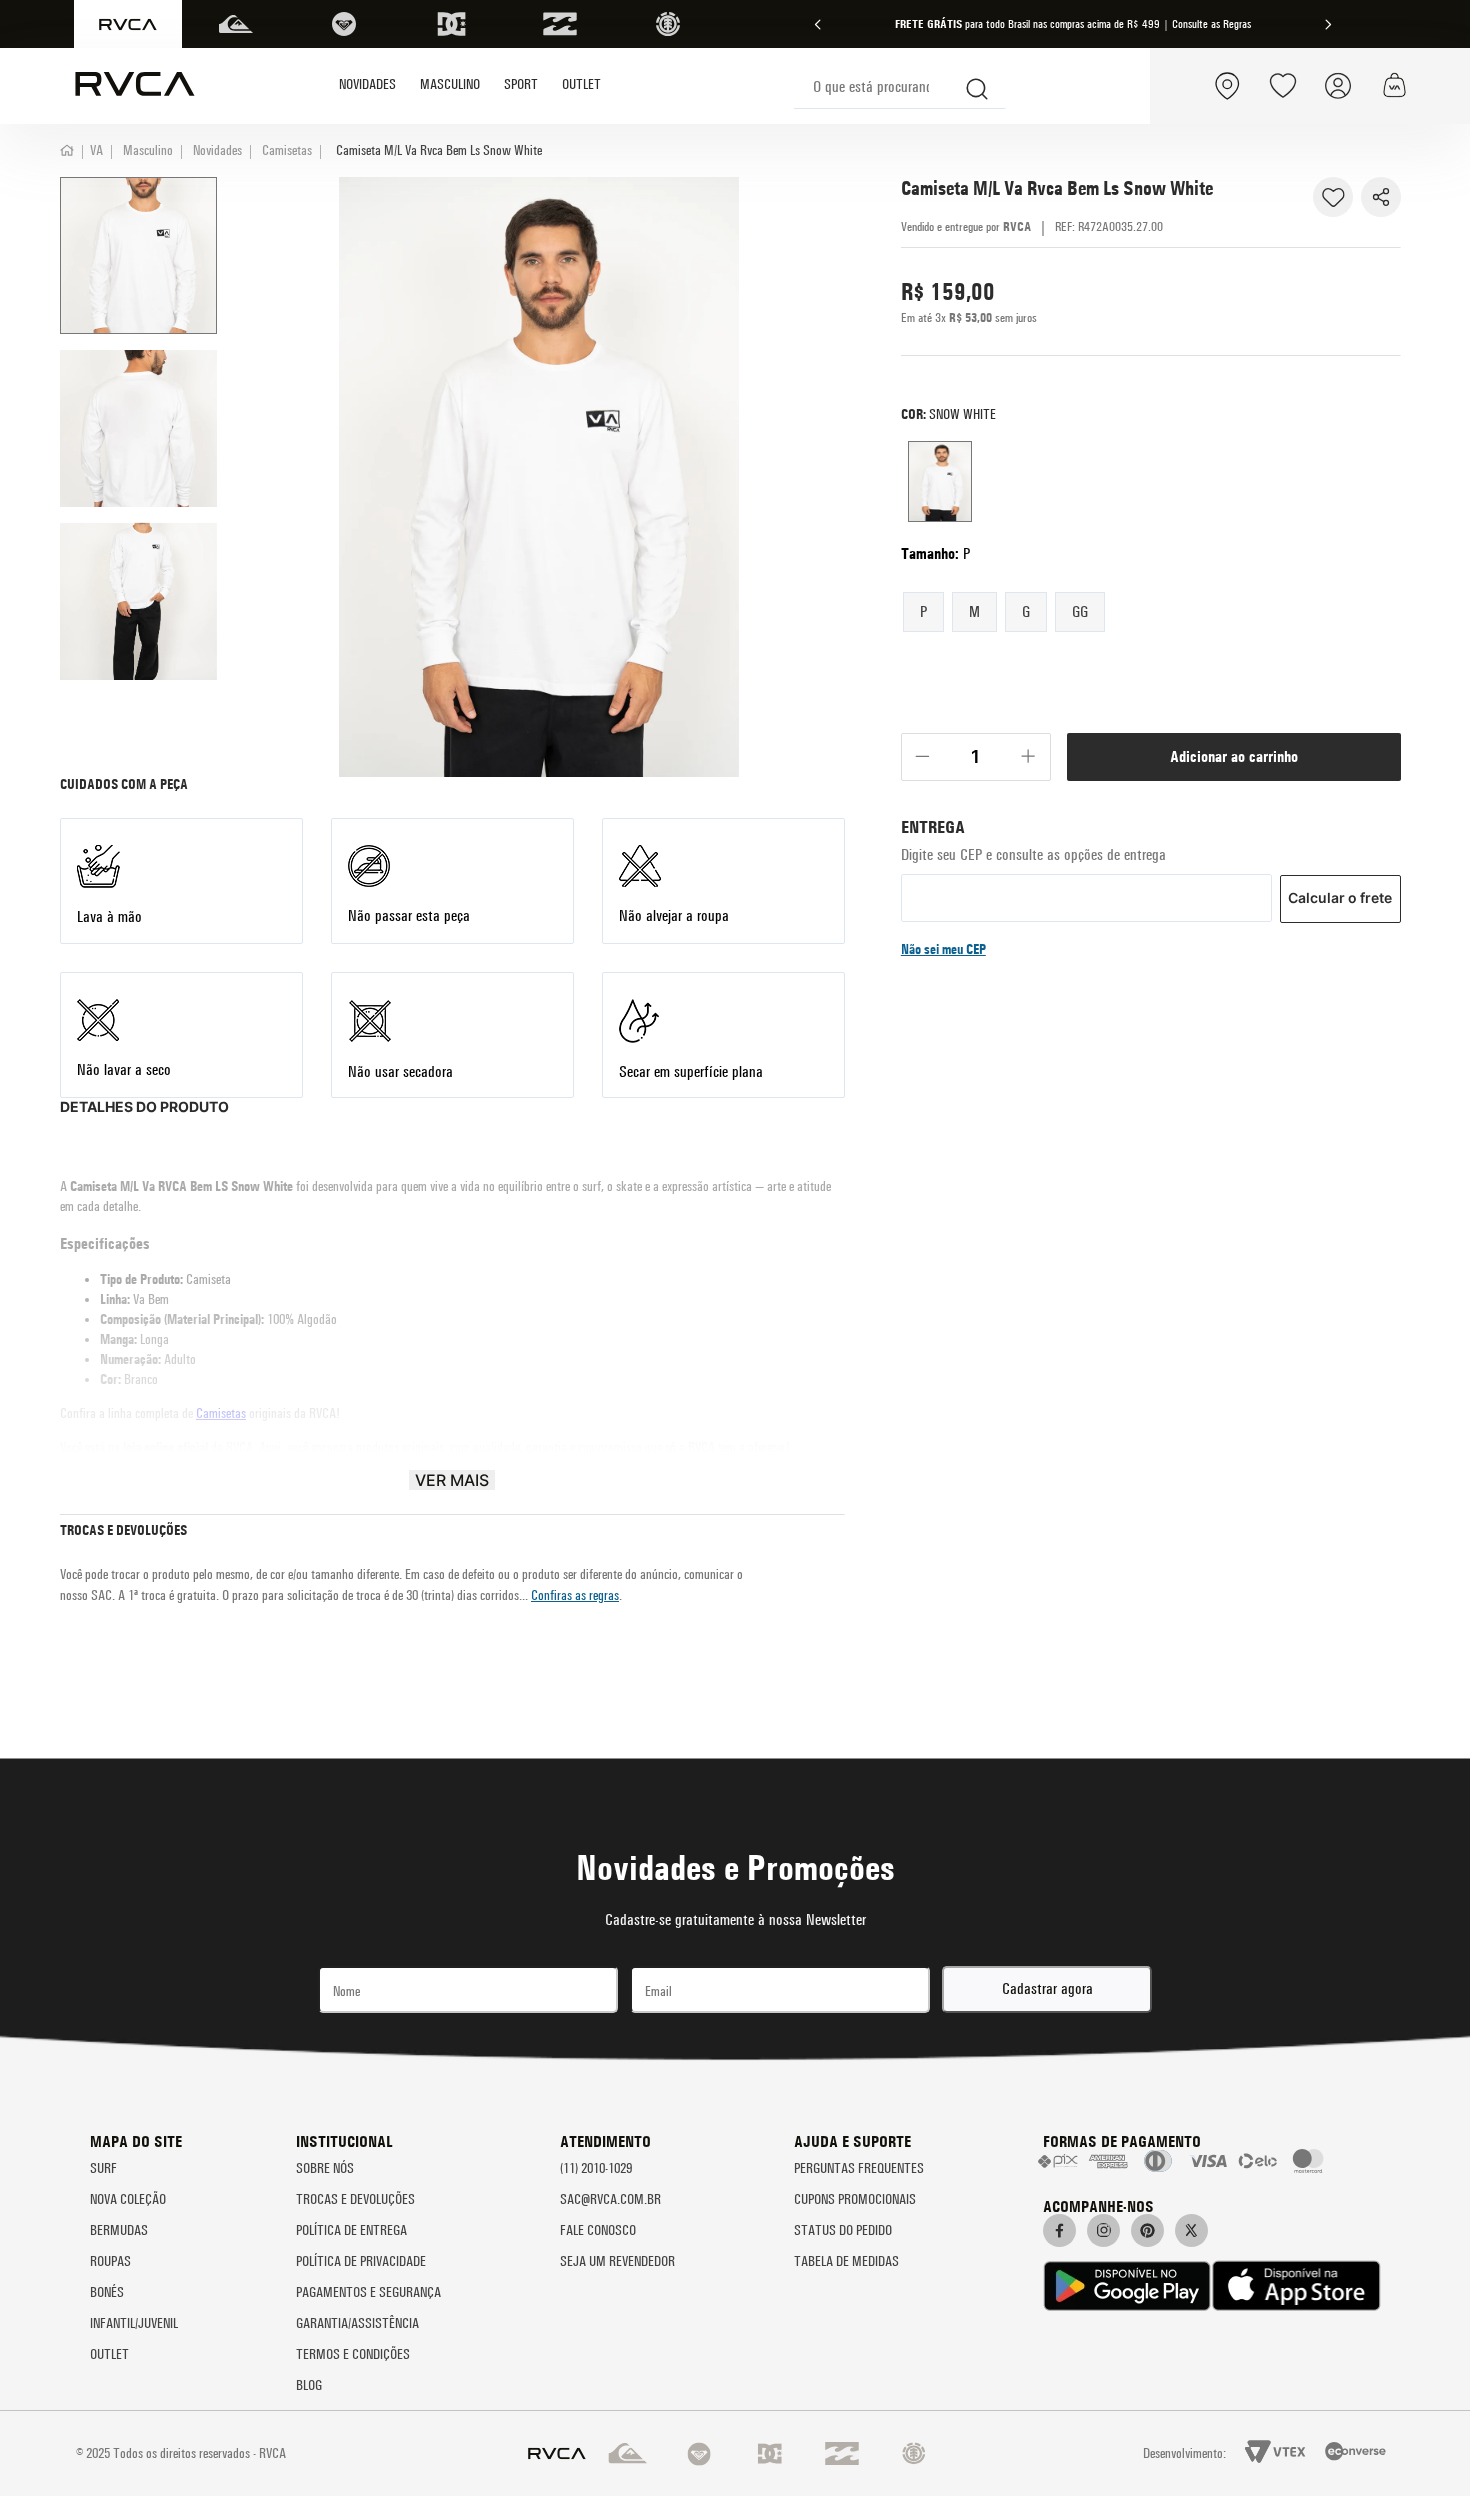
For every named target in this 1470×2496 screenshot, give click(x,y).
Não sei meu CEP (943, 949)
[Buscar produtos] (978, 86)
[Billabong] (560, 24)
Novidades (217, 150)
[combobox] (899, 86)
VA (96, 150)
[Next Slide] (1328, 24)
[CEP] (1086, 854)
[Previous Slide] (818, 24)
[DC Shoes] (452, 24)
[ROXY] (344, 24)
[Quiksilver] (236, 24)
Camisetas (287, 150)
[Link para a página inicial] (73, 150)
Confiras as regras (575, 1595)
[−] (923, 757)
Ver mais (452, 1480)
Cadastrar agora (1047, 1988)
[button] (923, 611)
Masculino (148, 150)
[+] (1029, 757)
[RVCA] (128, 24)
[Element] (668, 24)
